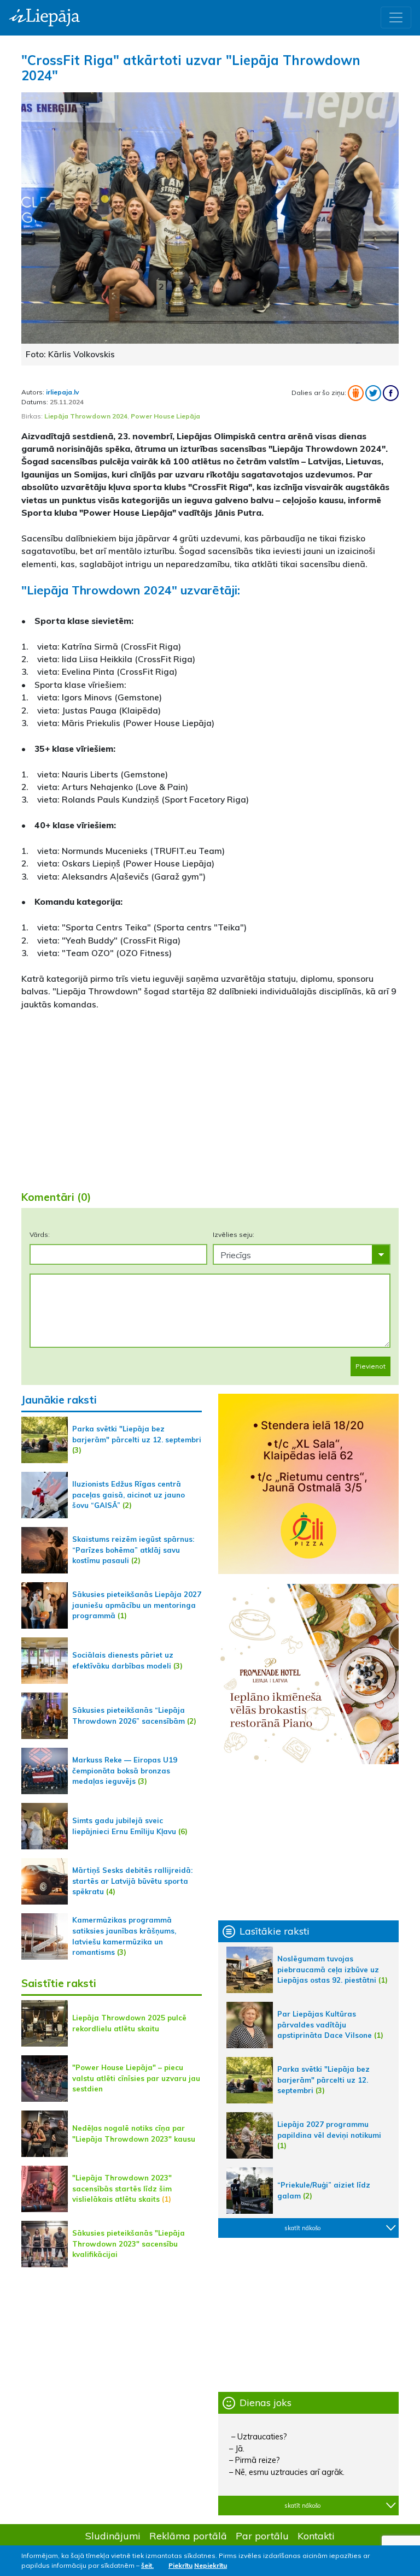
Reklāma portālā (188, 2536)
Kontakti (316, 2536)
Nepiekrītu (211, 2565)
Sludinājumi (113, 2536)
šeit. (147, 2565)
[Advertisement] (210, 1096)
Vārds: (40, 1234)
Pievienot (371, 1366)
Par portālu (262, 2536)
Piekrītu (180, 2565)
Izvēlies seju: (234, 1234)
